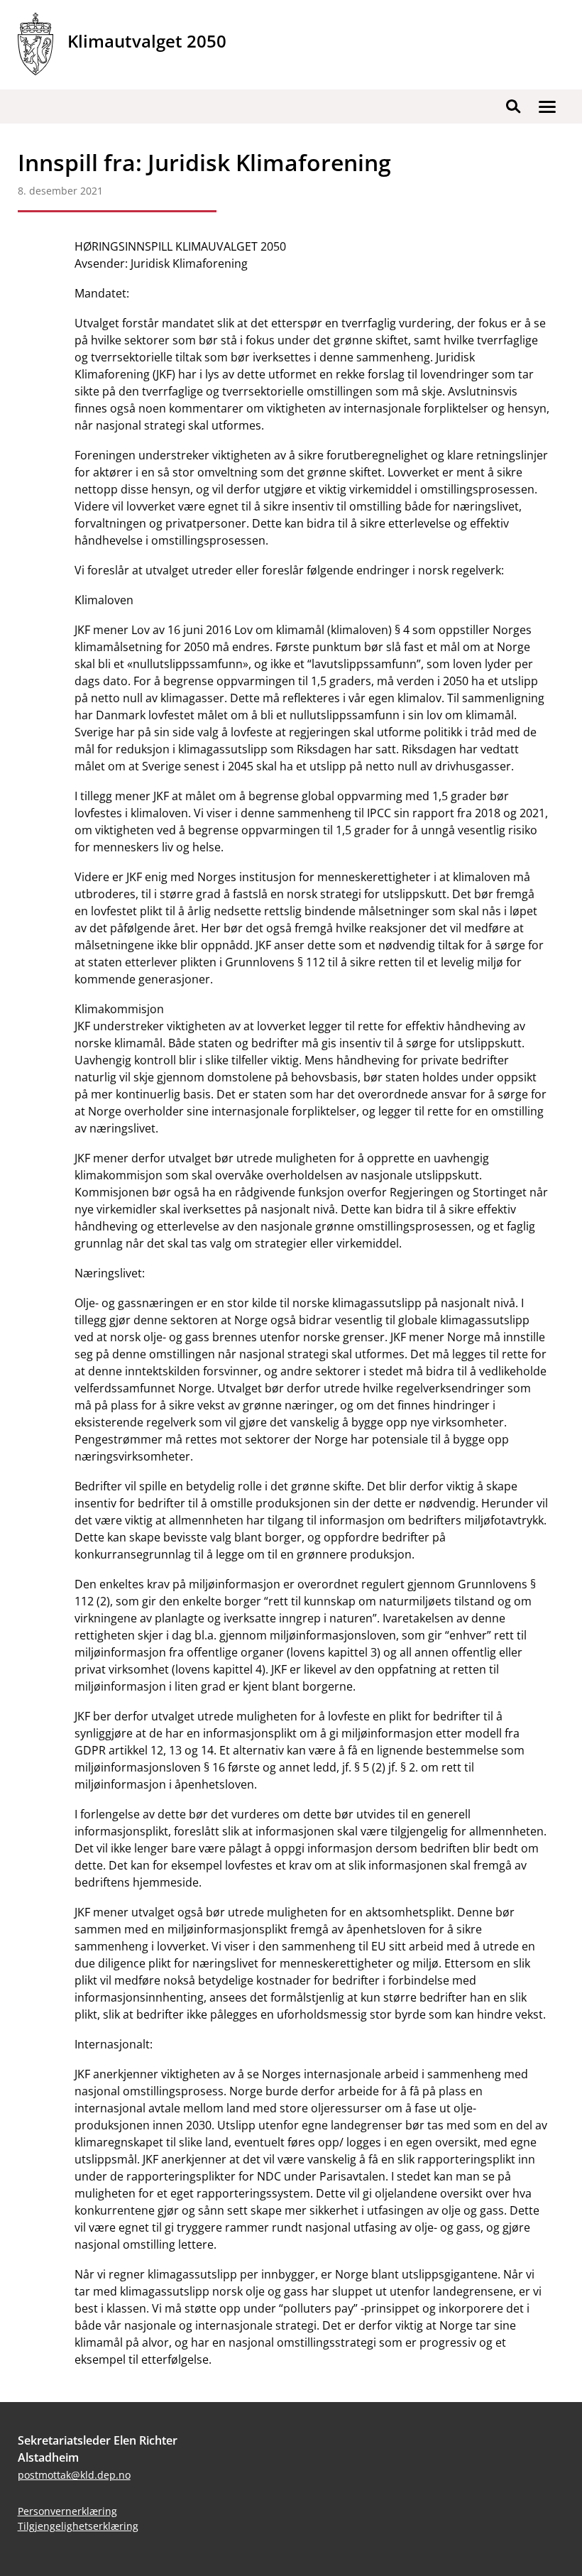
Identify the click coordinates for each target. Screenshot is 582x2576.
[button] (547, 107)
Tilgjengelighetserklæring (78, 2526)
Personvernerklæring (67, 2511)
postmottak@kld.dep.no (74, 2475)
